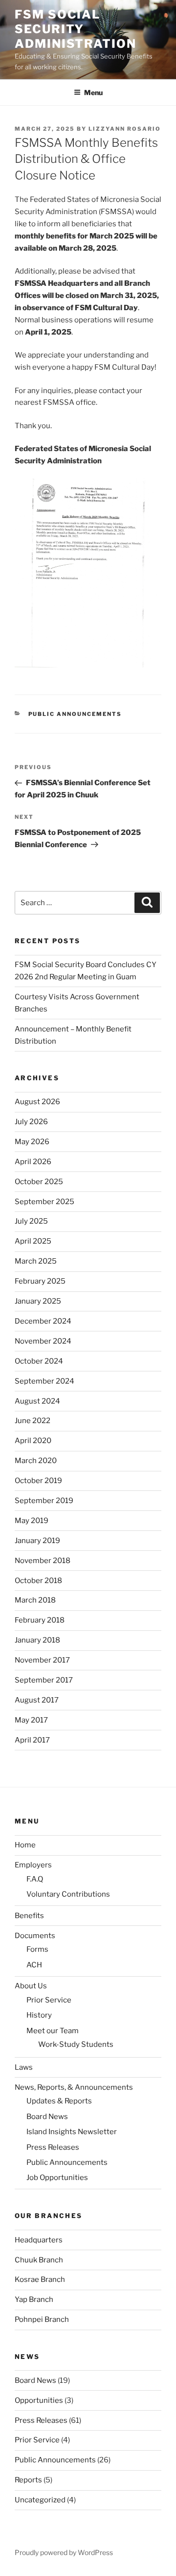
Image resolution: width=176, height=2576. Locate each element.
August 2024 (37, 1401)
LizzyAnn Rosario (125, 129)
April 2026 (33, 1162)
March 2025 (36, 1261)
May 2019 (32, 1521)
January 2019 (37, 1541)
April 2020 (33, 1441)
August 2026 (37, 1102)
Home (25, 1845)
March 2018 (35, 1600)
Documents (35, 1936)
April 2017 (32, 1740)
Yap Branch (34, 2299)
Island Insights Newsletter (72, 2132)
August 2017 (37, 1700)
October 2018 (38, 1581)
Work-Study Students (76, 2044)
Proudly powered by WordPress (64, 2552)
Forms (37, 1949)
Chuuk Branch (39, 2260)
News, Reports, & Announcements (74, 2087)
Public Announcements (75, 714)
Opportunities (39, 2400)
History (39, 2015)
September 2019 (44, 1501)
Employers (33, 1865)
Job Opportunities (57, 2178)
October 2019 (38, 1481)
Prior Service (49, 2000)
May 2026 (32, 1142)
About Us (31, 1986)
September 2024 (44, 1381)
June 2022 (33, 1421)
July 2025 (31, 1221)
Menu (93, 92)
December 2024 (43, 1321)
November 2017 (42, 1660)
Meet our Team (53, 2031)
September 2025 (44, 1202)
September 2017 (44, 1680)
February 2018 (40, 1620)
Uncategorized (40, 2500)
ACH (34, 1965)
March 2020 (36, 1461)
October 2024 (39, 1361)
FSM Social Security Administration (76, 29)
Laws (24, 2067)
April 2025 (33, 1241)
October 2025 (39, 1182)
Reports (28, 2480)
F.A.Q (35, 1879)
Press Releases (53, 2147)
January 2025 (38, 1301)
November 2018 (43, 1561)
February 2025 (40, 1281)
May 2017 (31, 1720)
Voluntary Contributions (68, 1894)
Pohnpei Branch (42, 2319)
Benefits (29, 1916)
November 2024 (43, 1341)
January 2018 (37, 1640)
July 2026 (31, 1122)
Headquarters (39, 2240)
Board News (47, 2117)
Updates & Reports (59, 2101)
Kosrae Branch (40, 2279)
